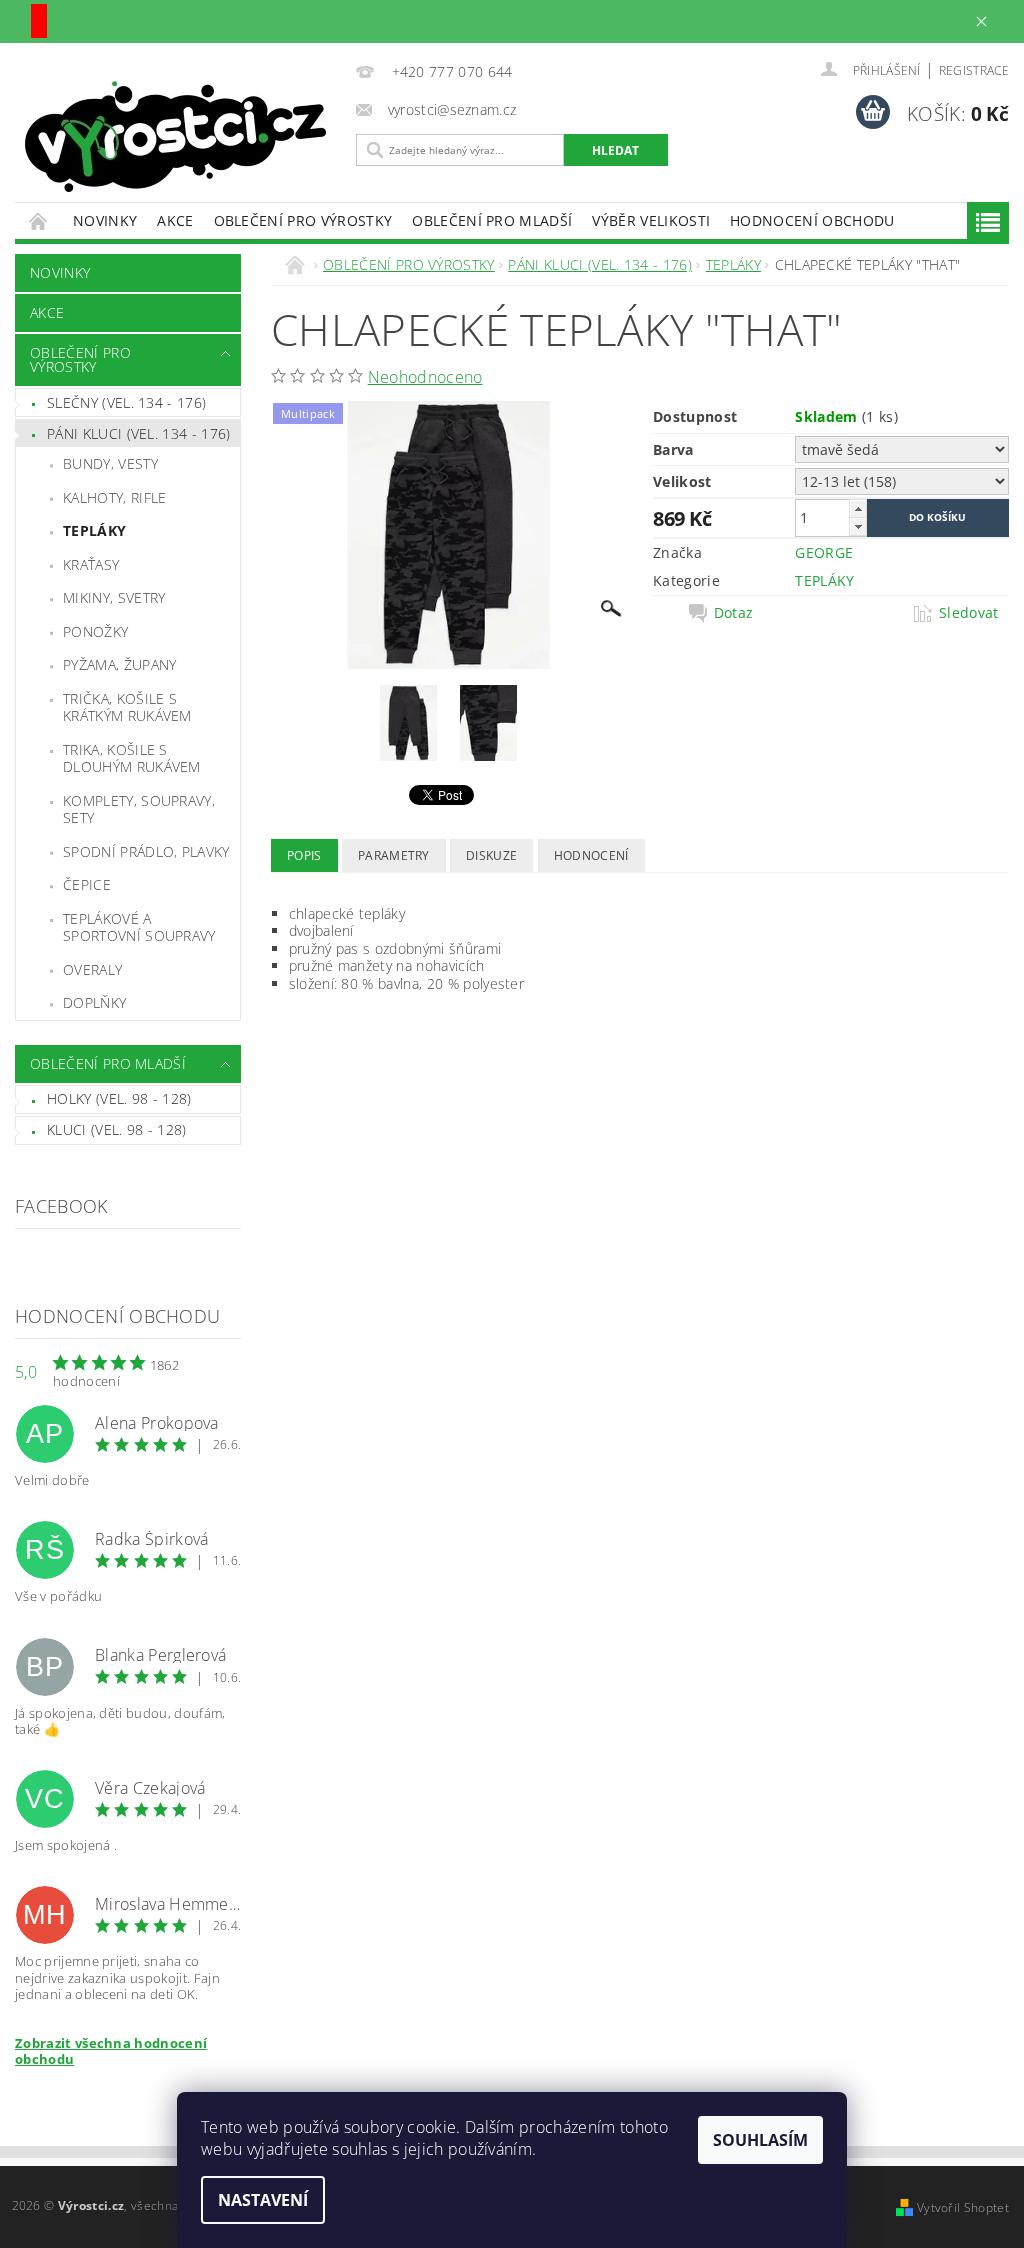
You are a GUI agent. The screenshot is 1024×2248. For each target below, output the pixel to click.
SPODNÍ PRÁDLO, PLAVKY (146, 851)
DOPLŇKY (94, 1002)
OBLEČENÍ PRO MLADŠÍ (492, 220)
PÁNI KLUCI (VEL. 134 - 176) (139, 433)
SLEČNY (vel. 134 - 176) (126, 402)
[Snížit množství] (858, 526)
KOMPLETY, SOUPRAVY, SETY (139, 809)
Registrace (974, 70)
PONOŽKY (95, 631)
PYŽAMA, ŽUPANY (119, 664)
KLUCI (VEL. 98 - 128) (117, 1129)
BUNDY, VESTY (110, 463)
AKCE (175, 220)
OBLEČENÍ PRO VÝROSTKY (303, 220)
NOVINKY (105, 220)
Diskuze (491, 855)
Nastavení (263, 2200)
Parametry (394, 855)
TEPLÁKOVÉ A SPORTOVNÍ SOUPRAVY (139, 927)
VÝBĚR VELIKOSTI (651, 220)
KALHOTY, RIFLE (114, 497)
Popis (304, 855)
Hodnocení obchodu (812, 220)
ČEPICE (87, 884)
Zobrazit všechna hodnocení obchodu (111, 2051)
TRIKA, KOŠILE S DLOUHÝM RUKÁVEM (132, 758)
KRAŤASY (91, 564)
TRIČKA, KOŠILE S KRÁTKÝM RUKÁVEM (127, 707)
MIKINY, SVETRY (114, 597)
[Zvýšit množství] (858, 508)
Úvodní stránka (39, 220)
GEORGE (824, 552)
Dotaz (734, 613)
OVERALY (92, 969)
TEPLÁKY (94, 530)
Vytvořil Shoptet (963, 2207)
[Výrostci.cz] (180, 136)
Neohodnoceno (425, 377)
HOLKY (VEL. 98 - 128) (119, 1098)
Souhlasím (760, 2140)
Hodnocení (591, 855)
